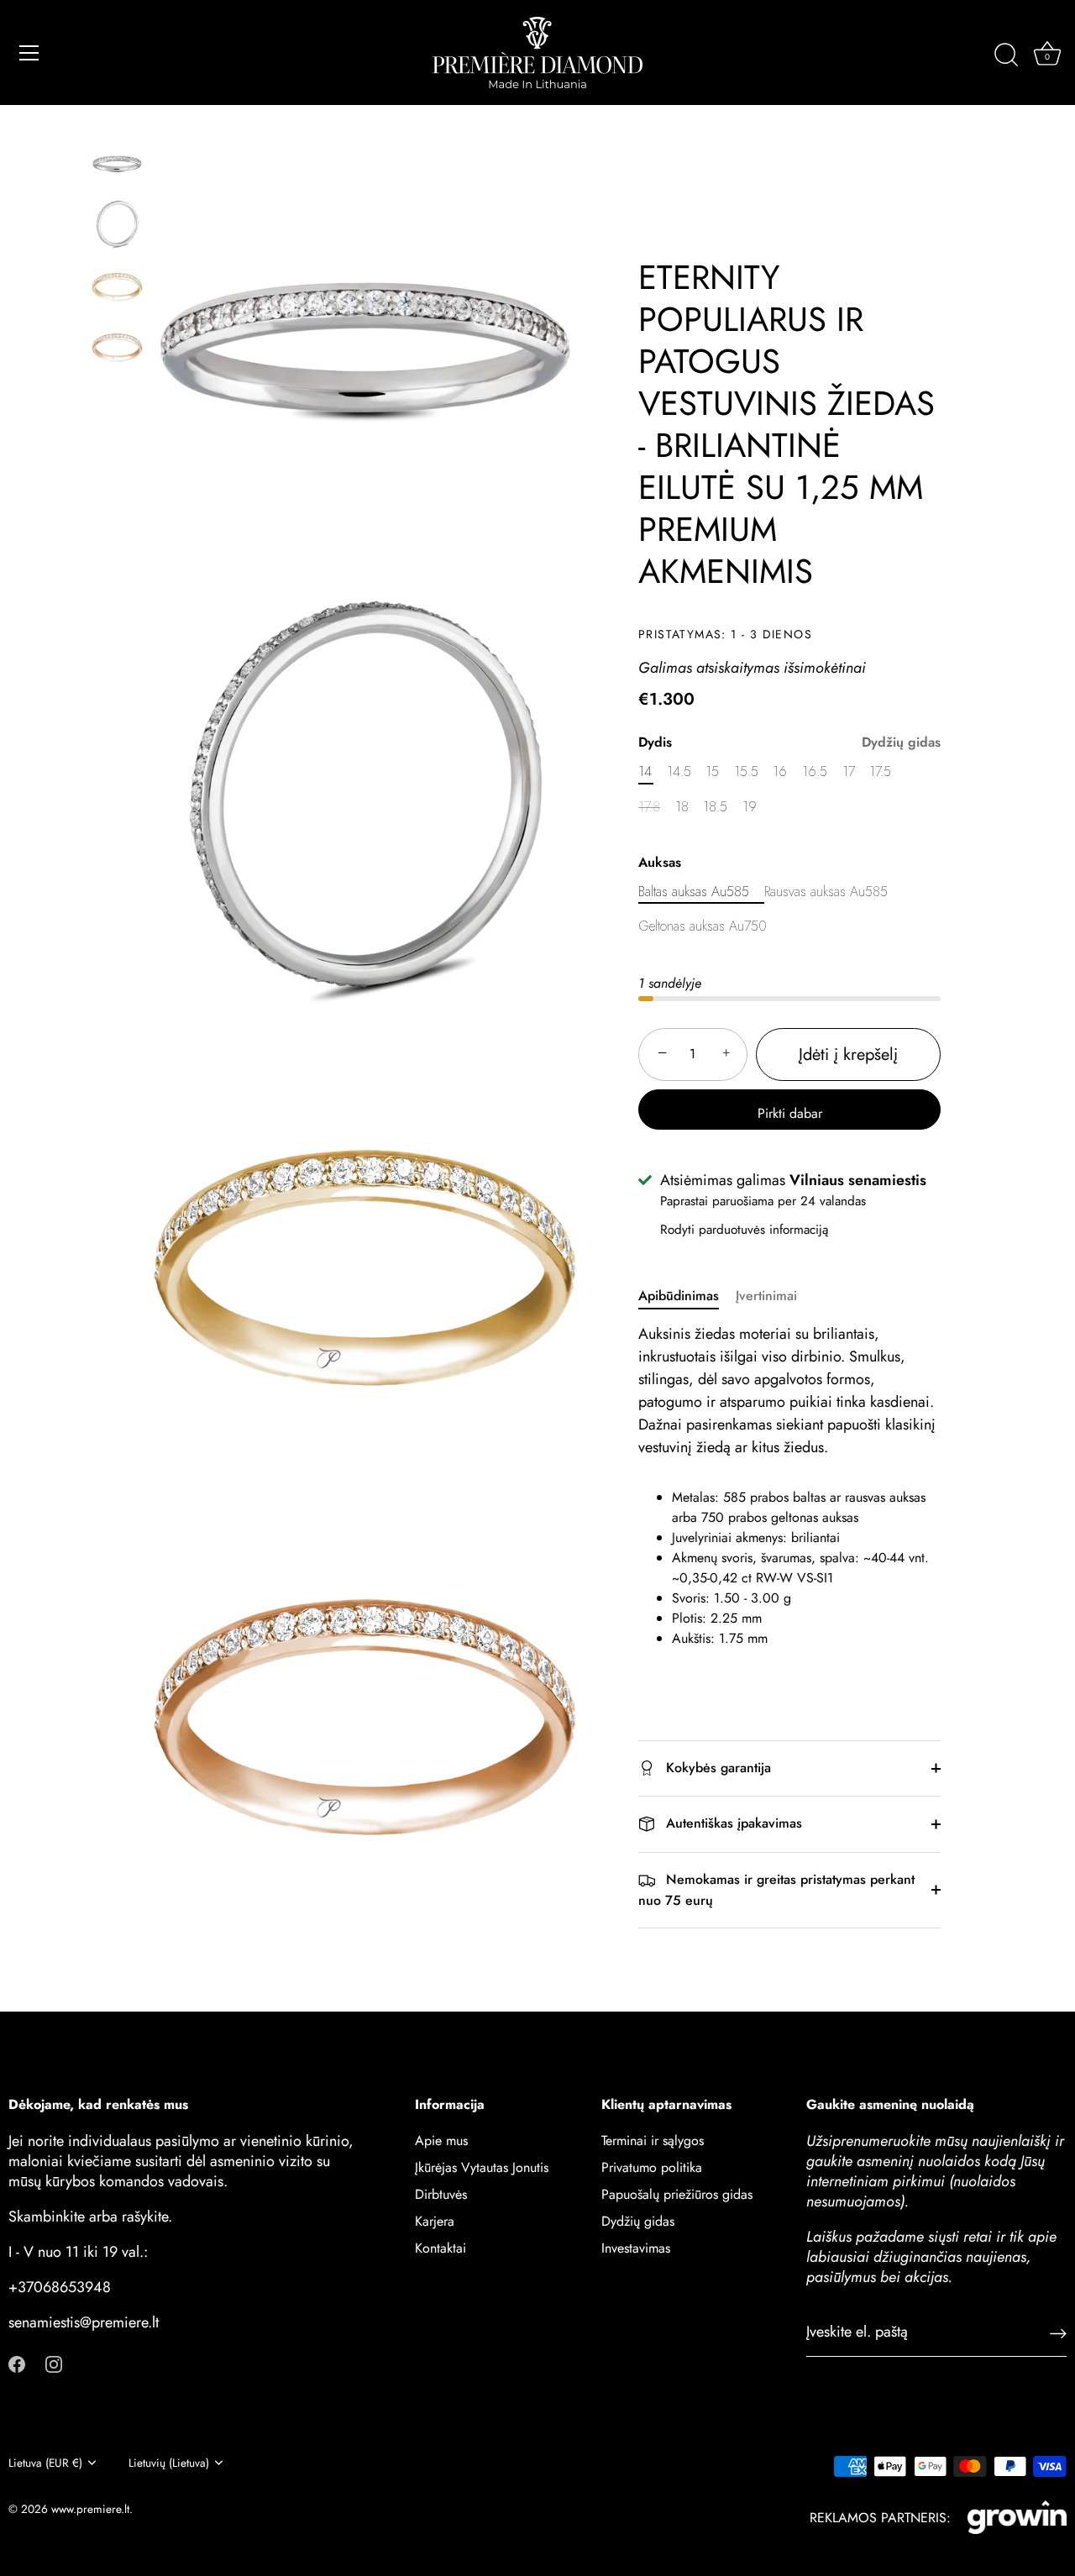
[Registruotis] (1058, 2332)
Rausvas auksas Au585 (826, 892)
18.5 (715, 807)
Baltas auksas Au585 (694, 892)
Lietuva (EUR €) (45, 2463)
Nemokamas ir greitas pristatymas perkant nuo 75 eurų (776, 1889)
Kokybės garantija (716, 1768)
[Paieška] (1006, 55)
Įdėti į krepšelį (848, 1055)
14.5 (679, 771)
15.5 (746, 771)
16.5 (815, 771)
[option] (117, 167)
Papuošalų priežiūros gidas (677, 2194)
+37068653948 (60, 2287)
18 (682, 807)
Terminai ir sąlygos (653, 2141)
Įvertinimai (766, 1296)
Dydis (789, 742)
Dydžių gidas (901, 742)
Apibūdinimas (679, 1296)
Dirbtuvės (441, 2194)
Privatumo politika (652, 2167)
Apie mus (441, 2141)
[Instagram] (54, 2362)
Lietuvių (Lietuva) (169, 2463)
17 (849, 771)
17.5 (880, 771)
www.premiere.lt (90, 2509)
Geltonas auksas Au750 (703, 926)
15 (712, 771)
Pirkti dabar (790, 1113)
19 (750, 807)
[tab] (687, 1296)
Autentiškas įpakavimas (732, 1823)
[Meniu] (29, 53)
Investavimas (636, 2248)
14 (645, 771)
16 (780, 771)
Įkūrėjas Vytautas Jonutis (482, 2167)
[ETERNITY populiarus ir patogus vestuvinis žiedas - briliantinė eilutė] (117, 164)
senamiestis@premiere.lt (84, 2322)
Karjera (435, 2221)
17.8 (649, 807)
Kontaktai (440, 2248)
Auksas (660, 861)
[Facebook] (17, 2362)
